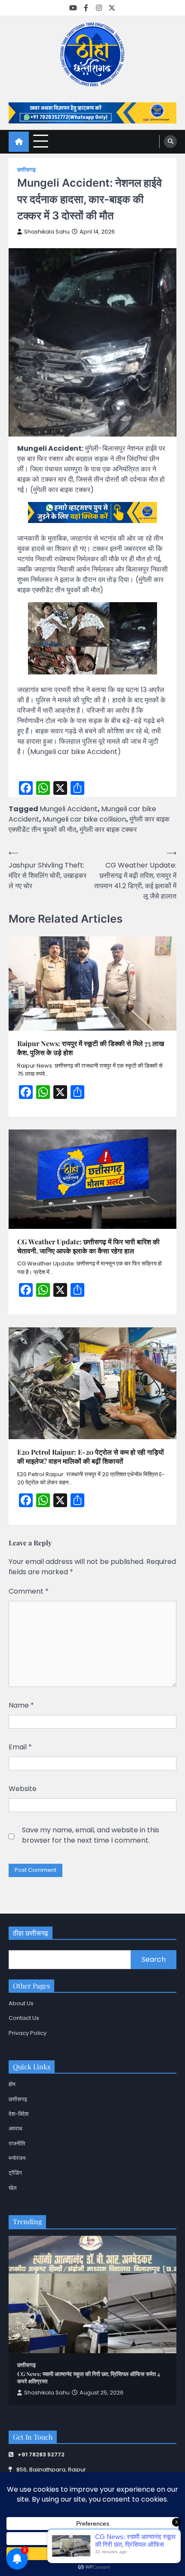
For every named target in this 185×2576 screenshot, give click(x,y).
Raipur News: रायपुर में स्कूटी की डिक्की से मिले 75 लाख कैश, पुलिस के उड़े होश (91, 1048)
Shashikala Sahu (47, 232)
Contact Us (24, 2018)
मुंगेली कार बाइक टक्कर (108, 829)
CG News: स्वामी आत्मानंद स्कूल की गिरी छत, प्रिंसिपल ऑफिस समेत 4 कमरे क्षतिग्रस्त (89, 2377)
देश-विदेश (18, 2114)
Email (20, 1747)
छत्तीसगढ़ (26, 170)
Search (154, 1959)
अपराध (15, 2128)
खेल (13, 2188)
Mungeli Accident (69, 809)
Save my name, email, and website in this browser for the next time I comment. (91, 1835)
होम (12, 2084)
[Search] (170, 142)
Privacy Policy (28, 2033)
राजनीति (17, 2144)
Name (21, 1705)
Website (23, 1789)
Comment (29, 1591)
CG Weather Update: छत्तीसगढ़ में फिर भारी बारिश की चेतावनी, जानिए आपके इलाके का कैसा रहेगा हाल (88, 1246)
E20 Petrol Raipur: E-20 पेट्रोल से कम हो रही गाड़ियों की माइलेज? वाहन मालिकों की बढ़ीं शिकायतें (91, 1457)
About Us (21, 2003)
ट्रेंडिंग (15, 2173)
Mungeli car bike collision (84, 819)
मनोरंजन (17, 2158)
